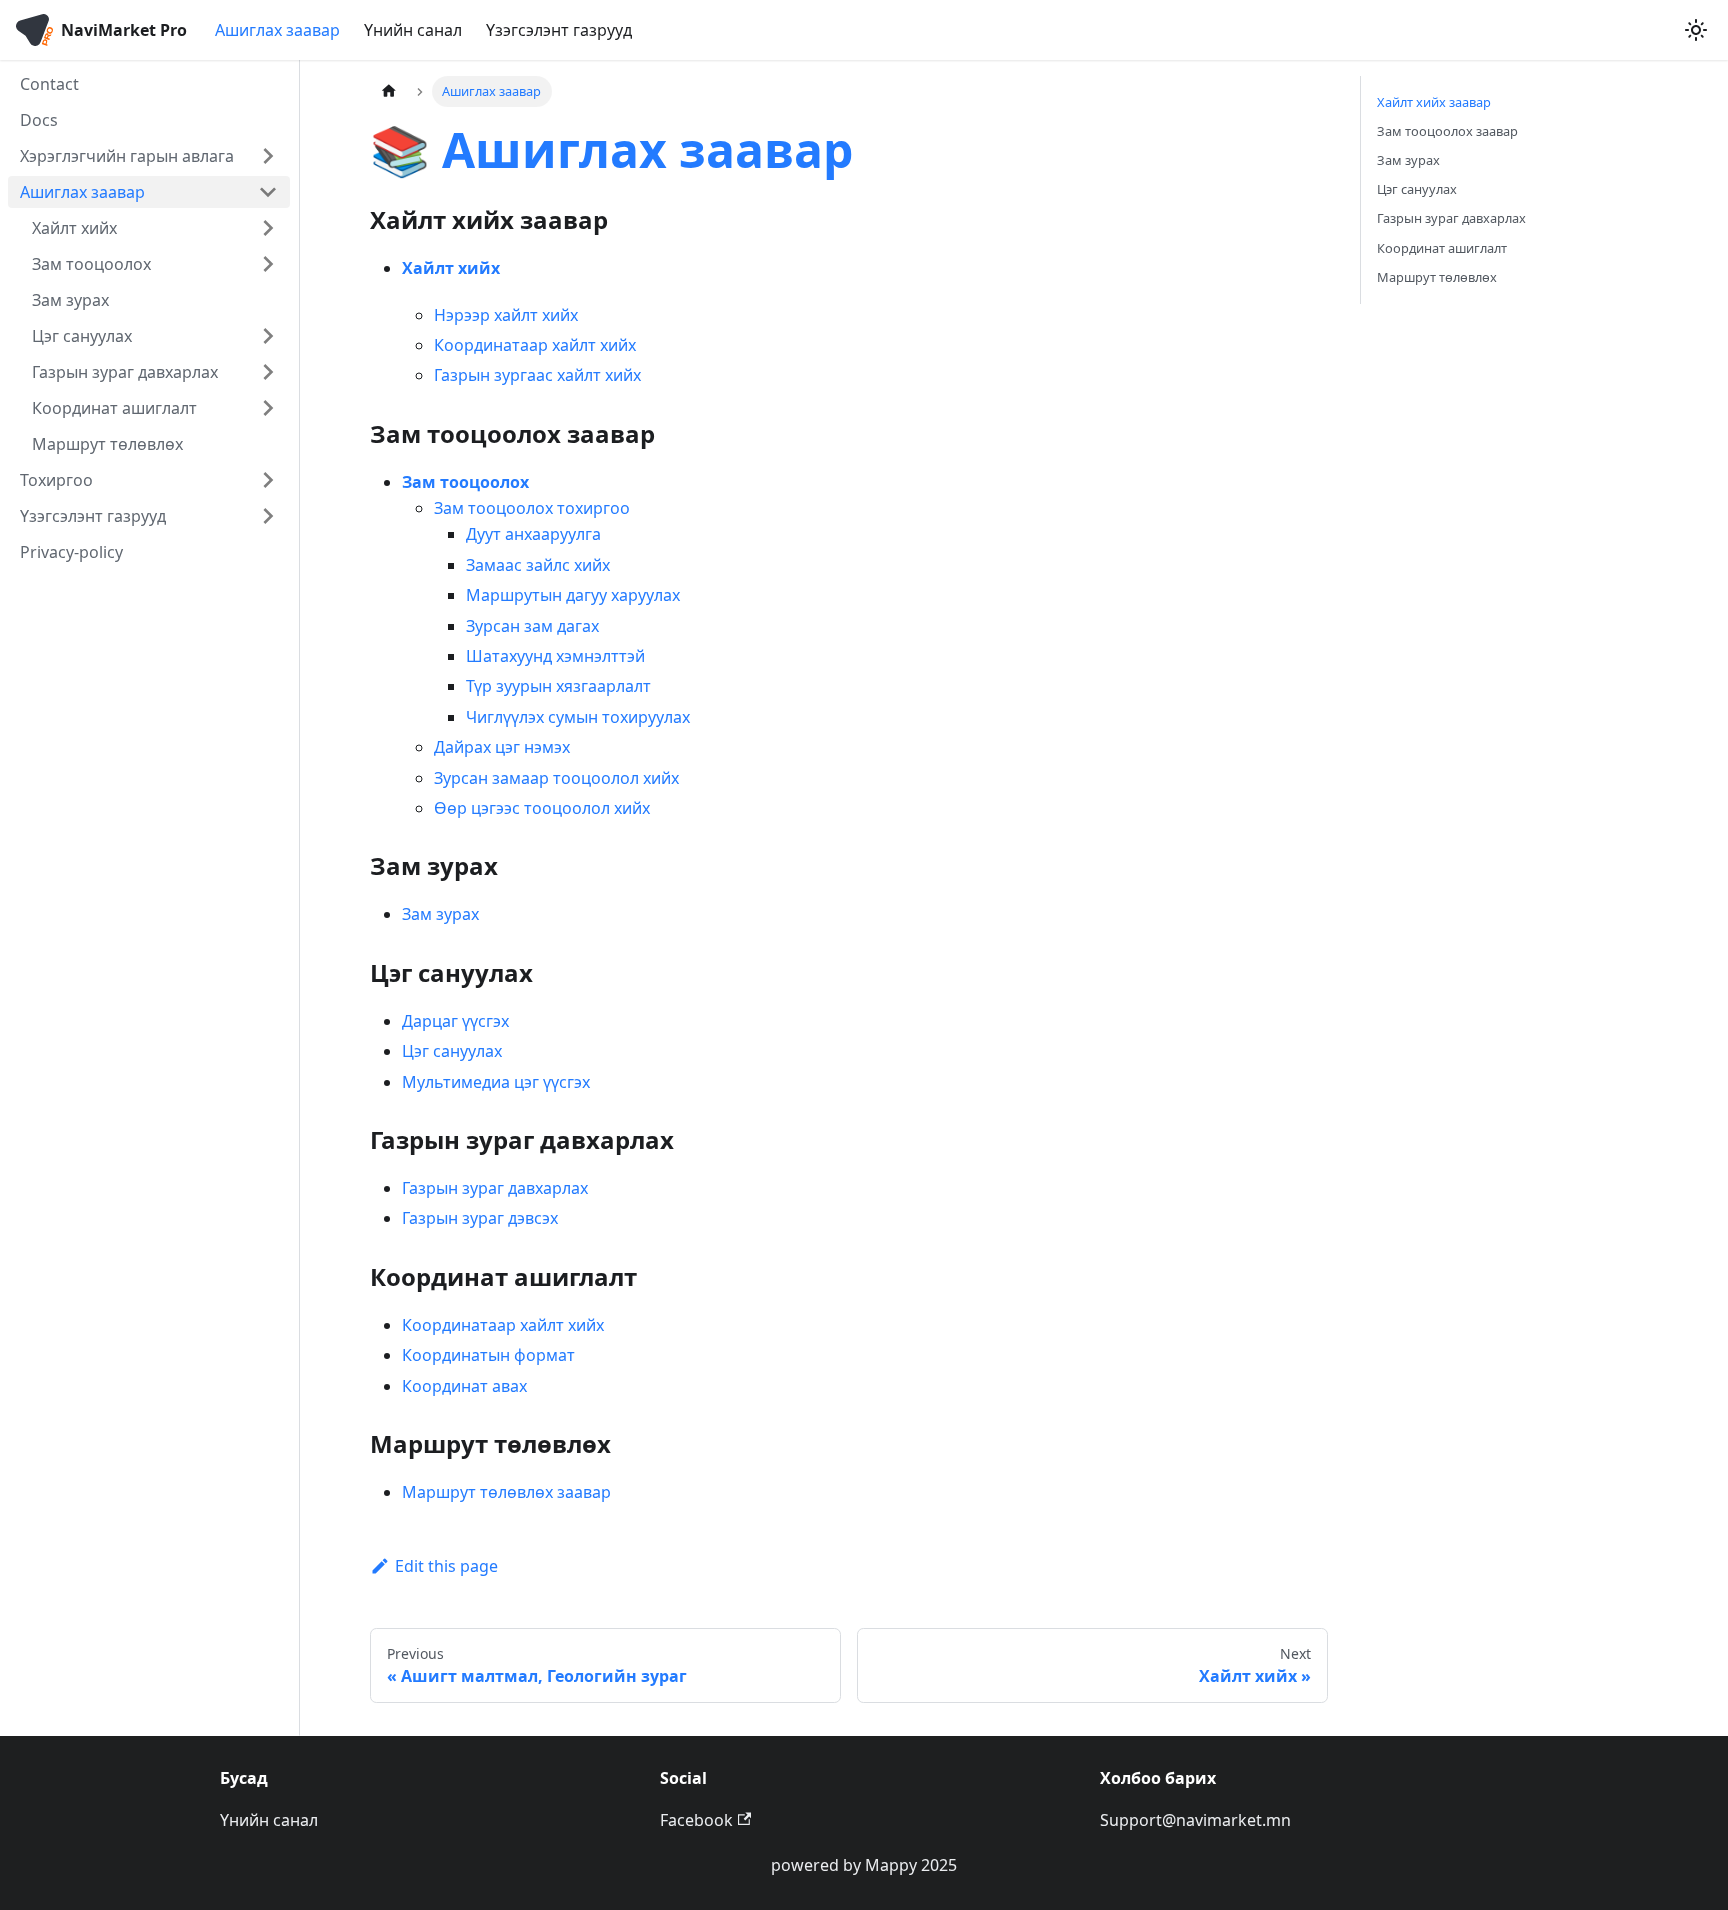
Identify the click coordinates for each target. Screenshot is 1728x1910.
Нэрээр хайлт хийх (506, 315)
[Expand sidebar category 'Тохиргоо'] (268, 480)
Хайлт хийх (74, 228)
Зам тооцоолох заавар (1447, 131)
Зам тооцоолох (91, 264)
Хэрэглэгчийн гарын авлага (127, 156)
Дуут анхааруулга (533, 534)
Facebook (696, 1820)
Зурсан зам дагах (532, 626)
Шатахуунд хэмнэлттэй (555, 656)
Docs (39, 120)
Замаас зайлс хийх (538, 565)
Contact (49, 84)
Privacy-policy (71, 552)
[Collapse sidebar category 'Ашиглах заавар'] (268, 192)
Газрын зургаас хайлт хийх (537, 375)
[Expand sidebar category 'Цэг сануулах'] (268, 336)
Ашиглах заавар (277, 30)
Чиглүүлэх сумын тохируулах (578, 717)
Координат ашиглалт (114, 408)
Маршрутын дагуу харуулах (573, 595)
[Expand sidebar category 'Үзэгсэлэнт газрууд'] (268, 516)
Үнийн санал (413, 30)
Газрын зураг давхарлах (125, 372)
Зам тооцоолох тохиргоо (532, 508)
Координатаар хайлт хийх (535, 345)
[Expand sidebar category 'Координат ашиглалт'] (268, 408)
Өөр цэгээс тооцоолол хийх (542, 808)
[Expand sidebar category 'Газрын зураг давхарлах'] (268, 372)
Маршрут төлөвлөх (107, 444)
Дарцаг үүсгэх (455, 1021)
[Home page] (389, 91)
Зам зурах (70, 300)
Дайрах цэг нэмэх (502, 747)
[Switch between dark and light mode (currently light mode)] (1696, 30)
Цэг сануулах (82, 336)
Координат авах (464, 1386)
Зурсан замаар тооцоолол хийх (556, 778)
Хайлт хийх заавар (1434, 102)
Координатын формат (488, 1355)
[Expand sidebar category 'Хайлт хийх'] (268, 228)
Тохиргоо (56, 480)
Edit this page (446, 1566)
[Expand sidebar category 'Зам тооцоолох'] (268, 264)
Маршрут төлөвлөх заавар (506, 1492)
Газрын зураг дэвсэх (480, 1218)
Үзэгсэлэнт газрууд (559, 30)
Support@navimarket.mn (1195, 1820)
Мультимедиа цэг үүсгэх (496, 1082)
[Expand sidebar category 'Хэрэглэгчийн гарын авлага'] (268, 156)
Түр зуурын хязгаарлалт (558, 686)
